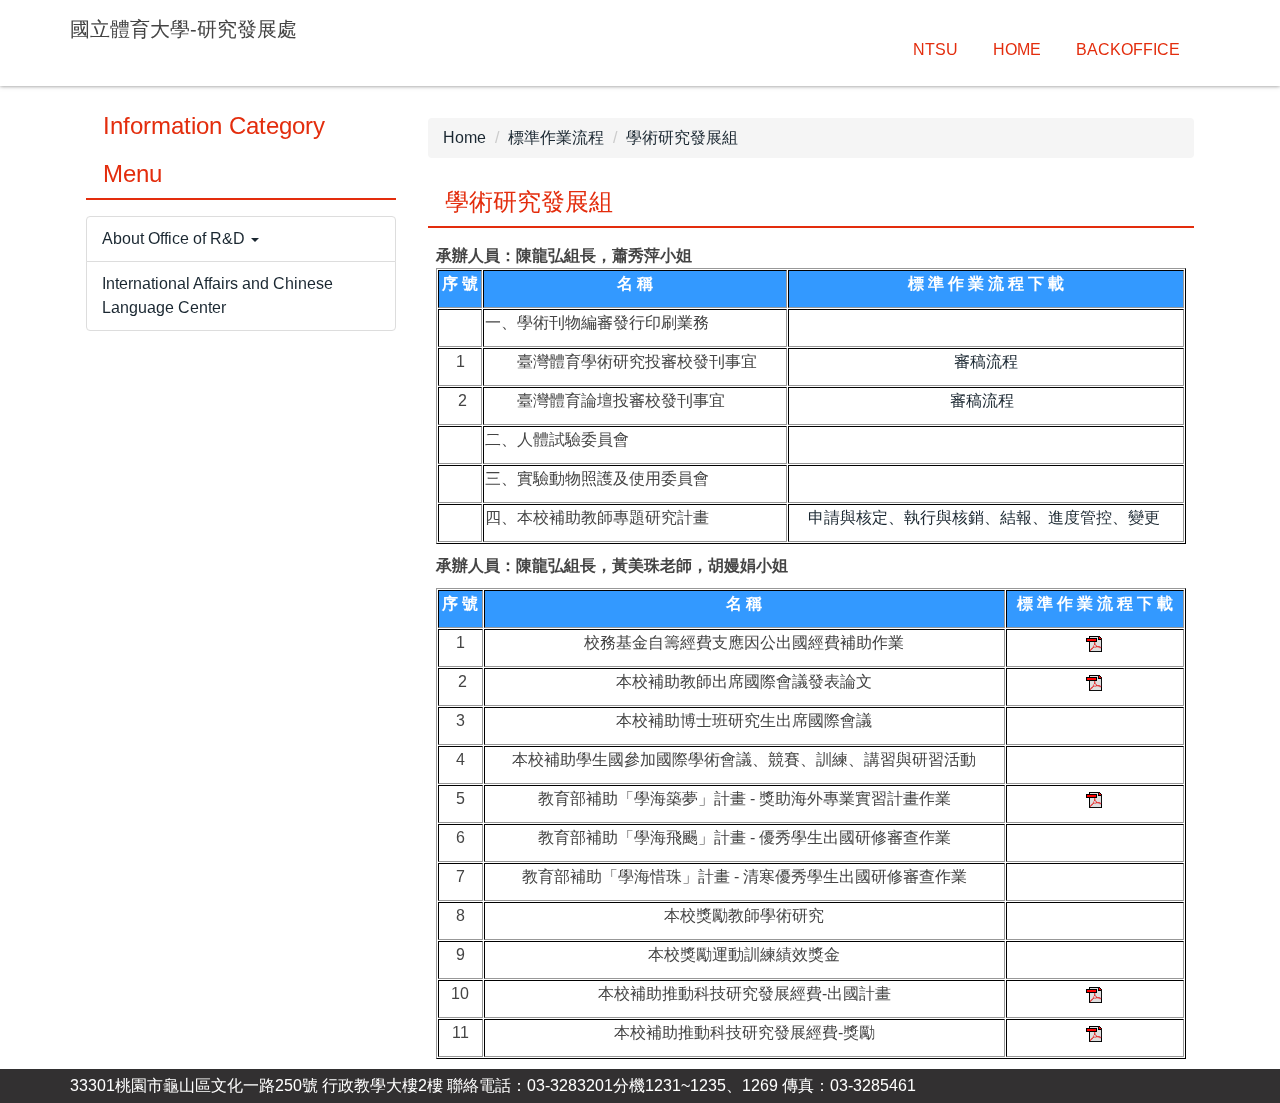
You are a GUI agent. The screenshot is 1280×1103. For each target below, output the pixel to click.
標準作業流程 (556, 137)
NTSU (935, 49)
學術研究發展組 (682, 137)
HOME (1017, 49)
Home (464, 137)
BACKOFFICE (1128, 49)
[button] (241, 239)
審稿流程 (986, 361)
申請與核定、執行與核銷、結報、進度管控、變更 (984, 517)
